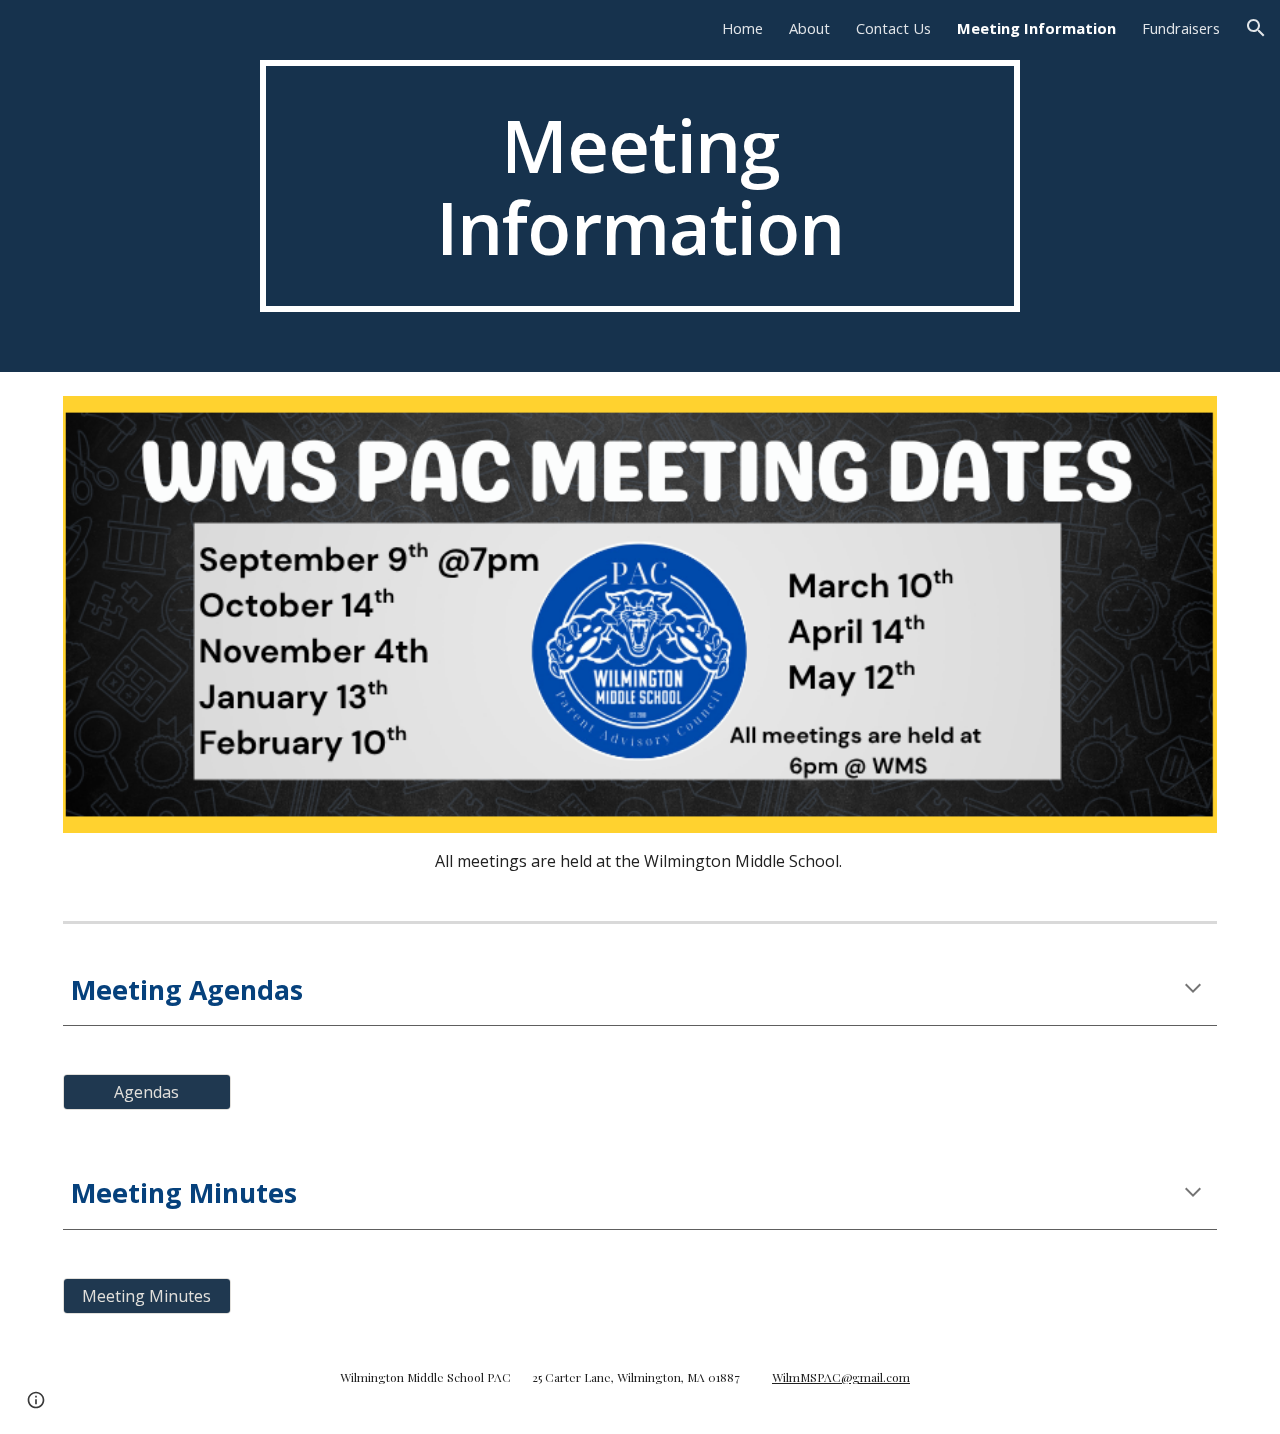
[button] (1256, 28)
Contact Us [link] (893, 28)
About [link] (809, 28)
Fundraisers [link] (1181, 28)
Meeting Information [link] (1036, 28)
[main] (640, 186)
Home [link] (742, 28)
